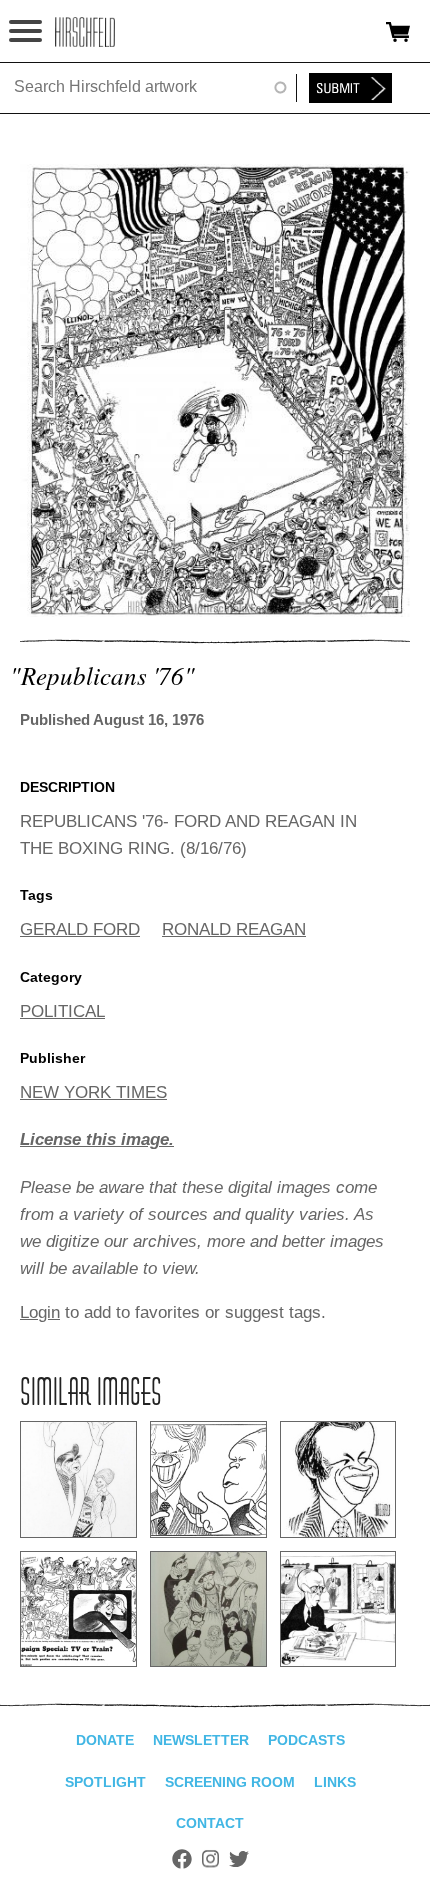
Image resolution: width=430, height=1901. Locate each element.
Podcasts (306, 1740)
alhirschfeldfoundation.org (85, 32)
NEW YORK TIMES (93, 1092)
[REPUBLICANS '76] (215, 611)
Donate (105, 1740)
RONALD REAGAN (234, 929)
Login (40, 1312)
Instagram (210, 1859)
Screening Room (230, 1782)
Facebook (182, 1859)
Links (335, 1782)
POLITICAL (62, 1011)
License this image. (97, 1139)
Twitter (239, 1859)
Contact (210, 1823)
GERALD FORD (80, 929)
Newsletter (201, 1740)
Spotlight (105, 1782)
